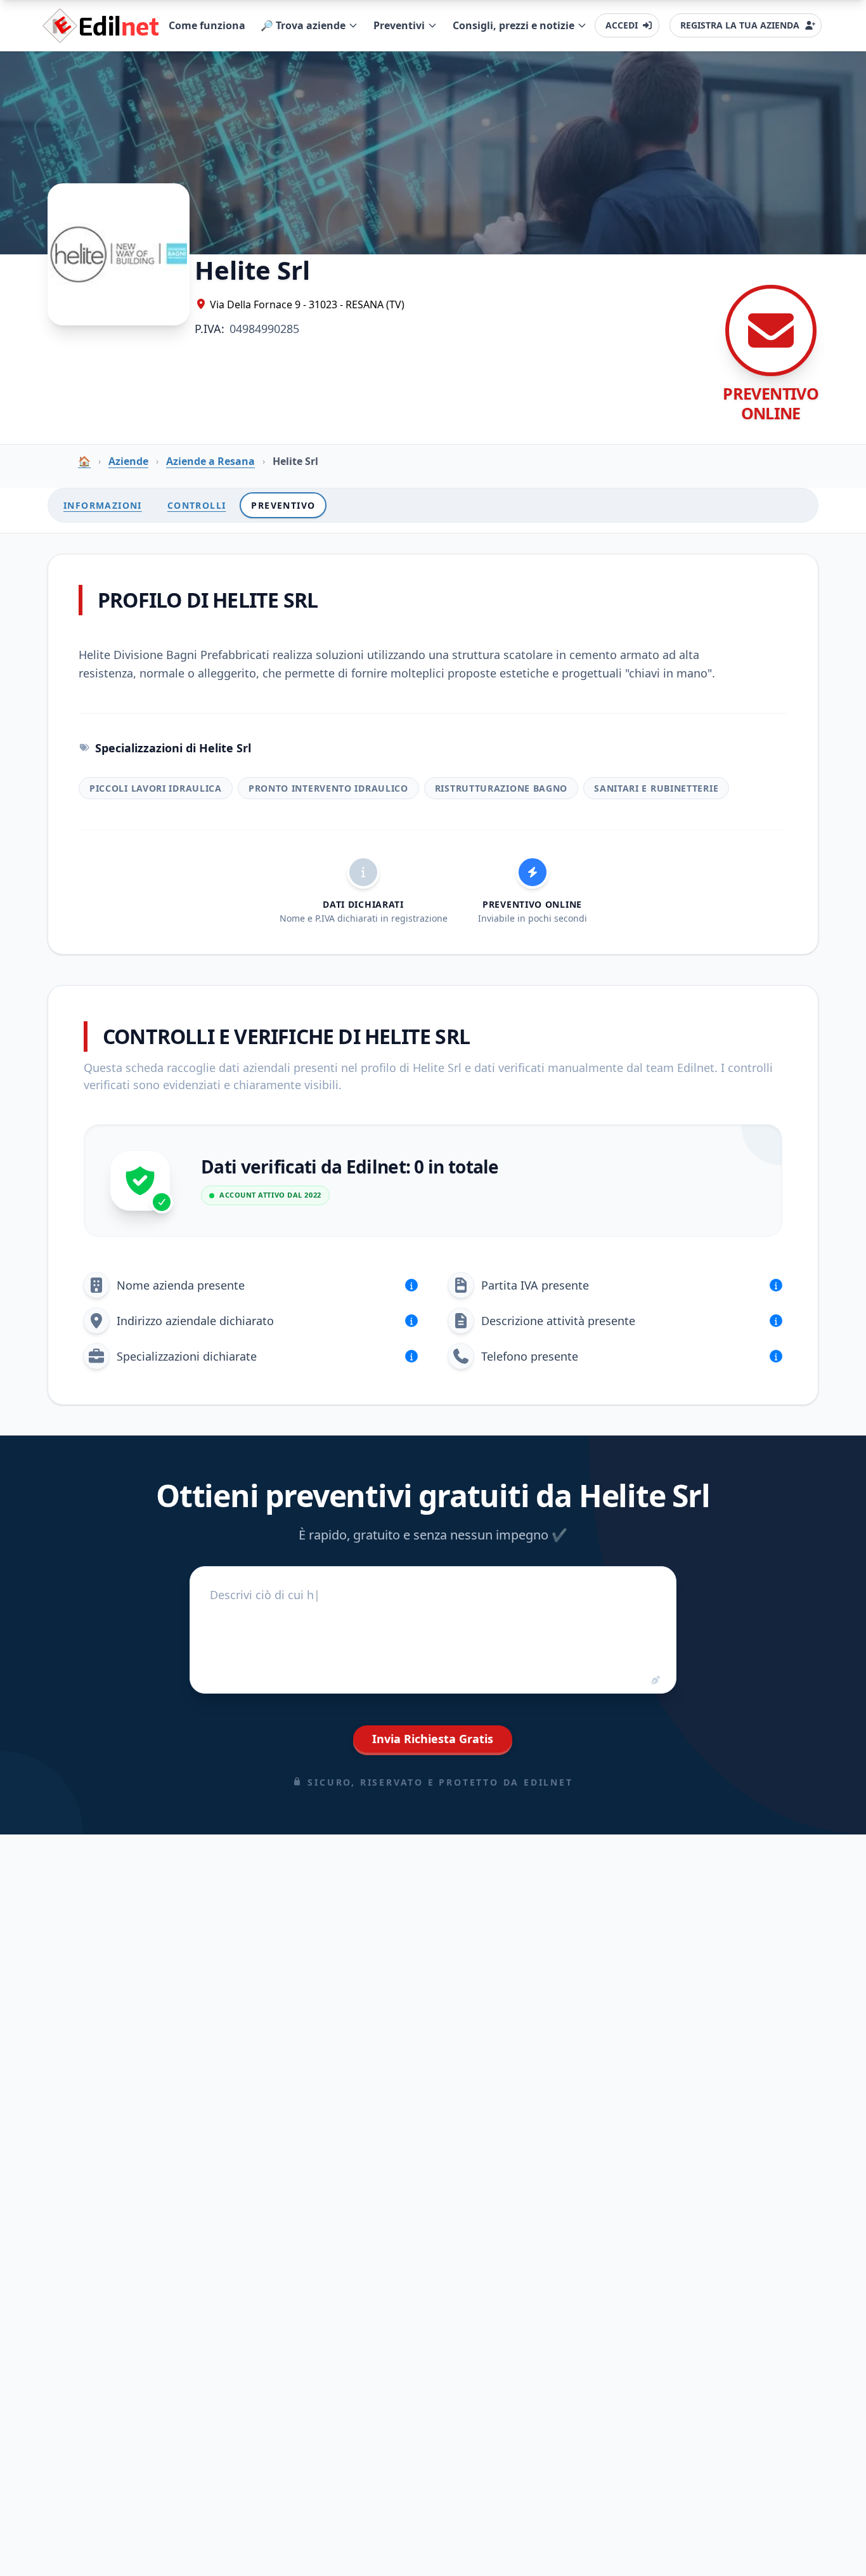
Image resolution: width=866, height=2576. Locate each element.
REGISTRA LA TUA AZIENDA (740, 25)
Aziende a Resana (210, 461)
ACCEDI (622, 25)
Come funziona (207, 25)
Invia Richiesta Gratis (433, 1739)
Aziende (128, 461)
